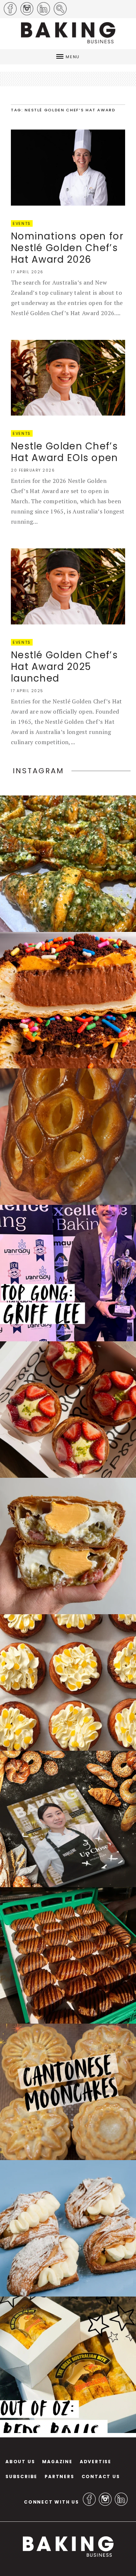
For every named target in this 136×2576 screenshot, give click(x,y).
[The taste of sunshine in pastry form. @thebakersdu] (68, 2228)
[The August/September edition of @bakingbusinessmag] (68, 1819)
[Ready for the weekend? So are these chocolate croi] (68, 1955)
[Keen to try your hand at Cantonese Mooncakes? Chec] (68, 2092)
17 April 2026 (27, 272)
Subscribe (21, 2476)
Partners (59, 2476)
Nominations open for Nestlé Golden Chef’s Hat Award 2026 (67, 248)
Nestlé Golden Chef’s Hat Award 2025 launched (64, 667)
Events (22, 223)
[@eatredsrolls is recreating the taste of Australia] (68, 2365)
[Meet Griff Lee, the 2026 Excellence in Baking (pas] (68, 1273)
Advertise (96, 2462)
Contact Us (101, 2476)
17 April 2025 (27, 691)
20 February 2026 (33, 470)
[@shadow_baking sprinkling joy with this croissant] (68, 1000)
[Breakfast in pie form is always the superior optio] (68, 1546)
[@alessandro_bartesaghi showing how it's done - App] (68, 1137)
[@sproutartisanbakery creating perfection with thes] (68, 1410)
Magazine (57, 2462)
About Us (20, 2462)
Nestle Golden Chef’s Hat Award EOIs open (65, 452)
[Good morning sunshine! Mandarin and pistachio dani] (68, 1682)
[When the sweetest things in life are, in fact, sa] (68, 864)
